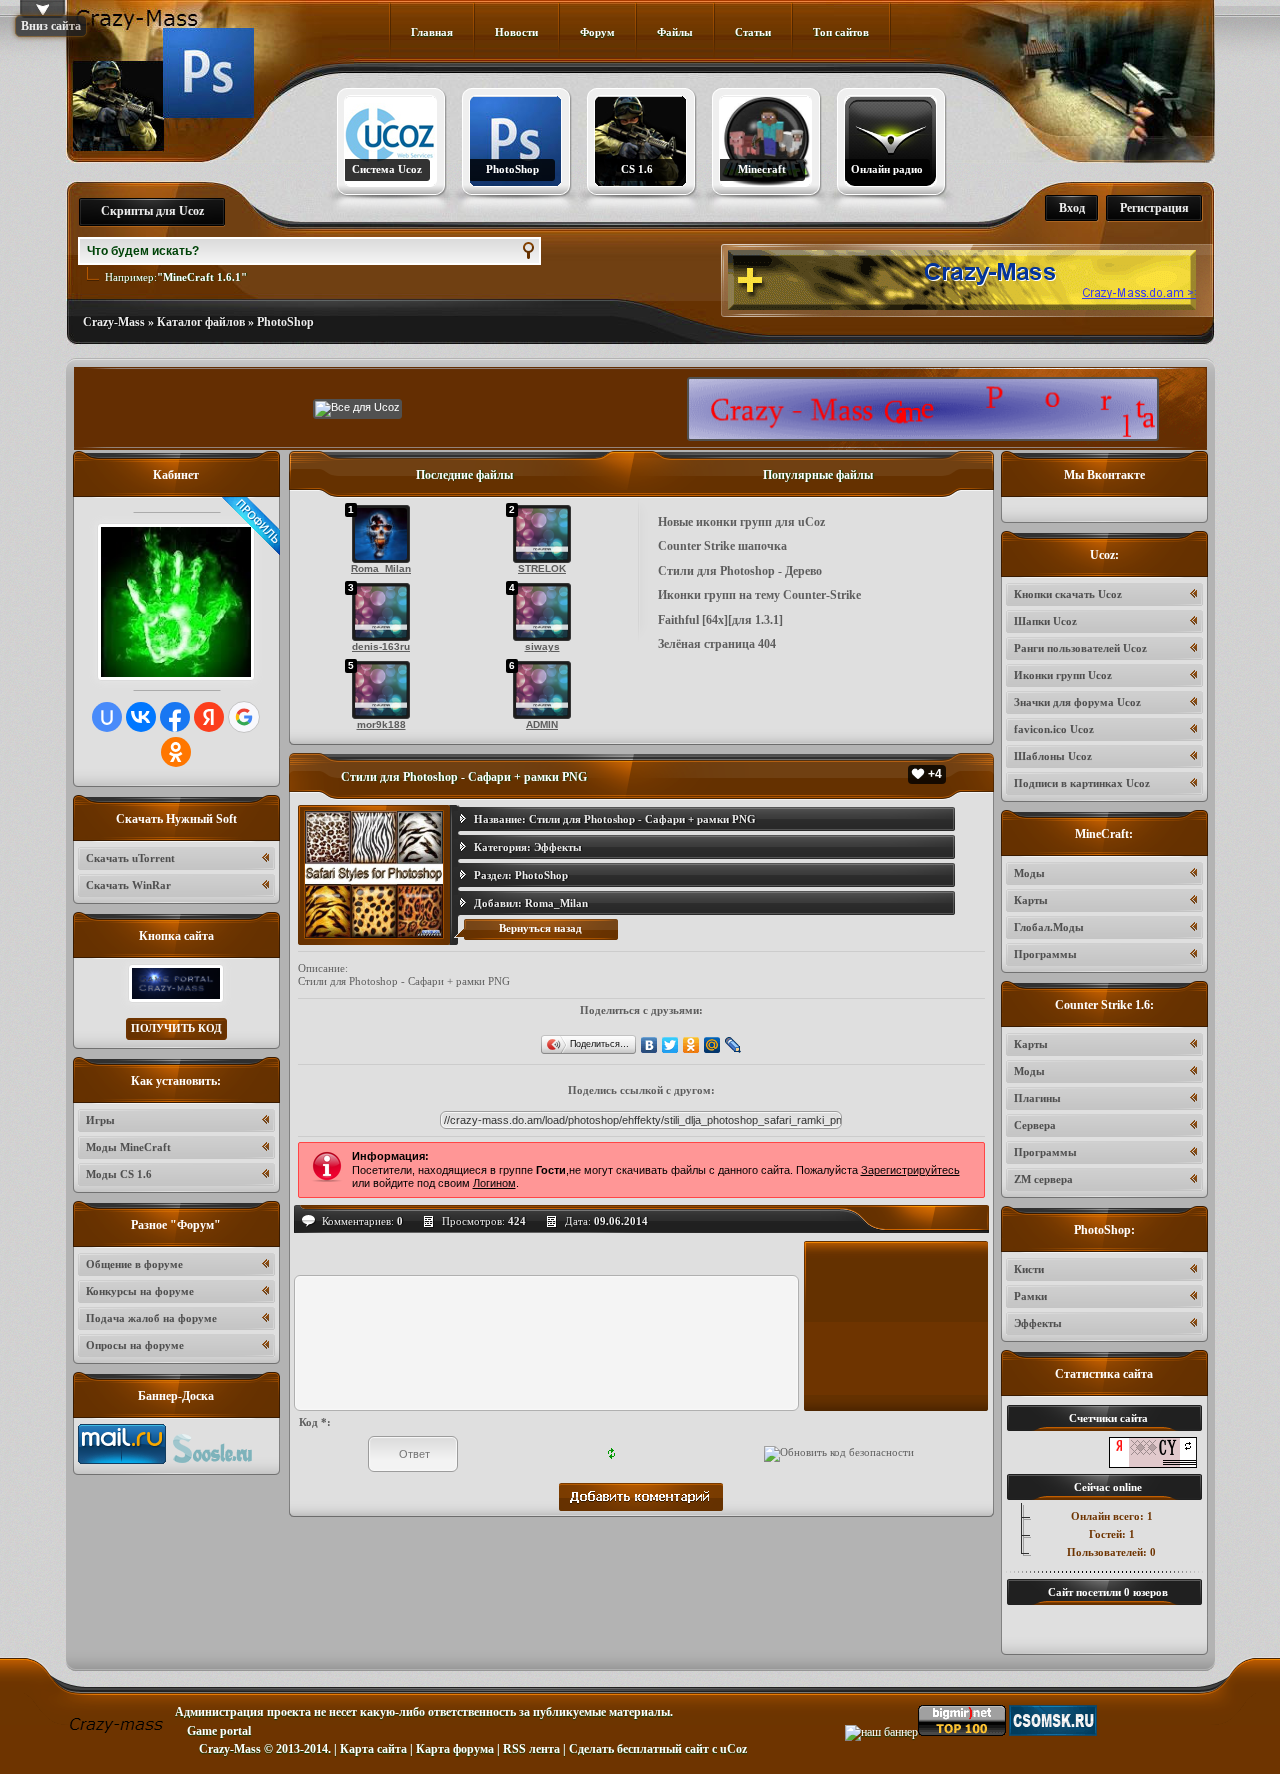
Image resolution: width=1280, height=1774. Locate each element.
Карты (1031, 900)
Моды (1029, 873)
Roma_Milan (556, 903)
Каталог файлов (201, 322)
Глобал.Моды (1049, 927)
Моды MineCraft (128, 1147)
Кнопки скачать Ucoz (1068, 594)
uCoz (733, 1749)
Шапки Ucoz (1045, 621)
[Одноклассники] (691, 1045)
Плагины (1037, 1098)
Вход (1072, 208)
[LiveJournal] (733, 1045)
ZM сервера (1043, 1179)
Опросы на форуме (135, 1345)
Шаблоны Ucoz (1053, 756)
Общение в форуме (134, 1264)
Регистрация (1154, 208)
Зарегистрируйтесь (910, 1170)
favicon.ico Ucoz (1054, 729)
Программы (1045, 954)
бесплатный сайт (663, 1749)
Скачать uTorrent (130, 858)
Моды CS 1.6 (119, 1174)
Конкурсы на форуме (140, 1291)
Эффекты (558, 847)
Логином (494, 1183)
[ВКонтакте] (649, 1045)
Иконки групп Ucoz (1063, 675)
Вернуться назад (540, 928)
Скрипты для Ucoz (152, 211)
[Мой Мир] (712, 1045)
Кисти (1029, 1269)
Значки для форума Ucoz (1077, 702)
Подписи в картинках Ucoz (1082, 783)
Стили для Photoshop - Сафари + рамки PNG (642, 819)
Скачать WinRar (128, 885)
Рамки (1030, 1296)
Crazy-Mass (114, 322)
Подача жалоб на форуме (151, 1318)
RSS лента (531, 1749)
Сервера (1035, 1125)
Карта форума (455, 1749)
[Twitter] (670, 1045)
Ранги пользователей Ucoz (1080, 648)
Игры (100, 1120)
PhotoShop (285, 322)
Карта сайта (373, 1749)
